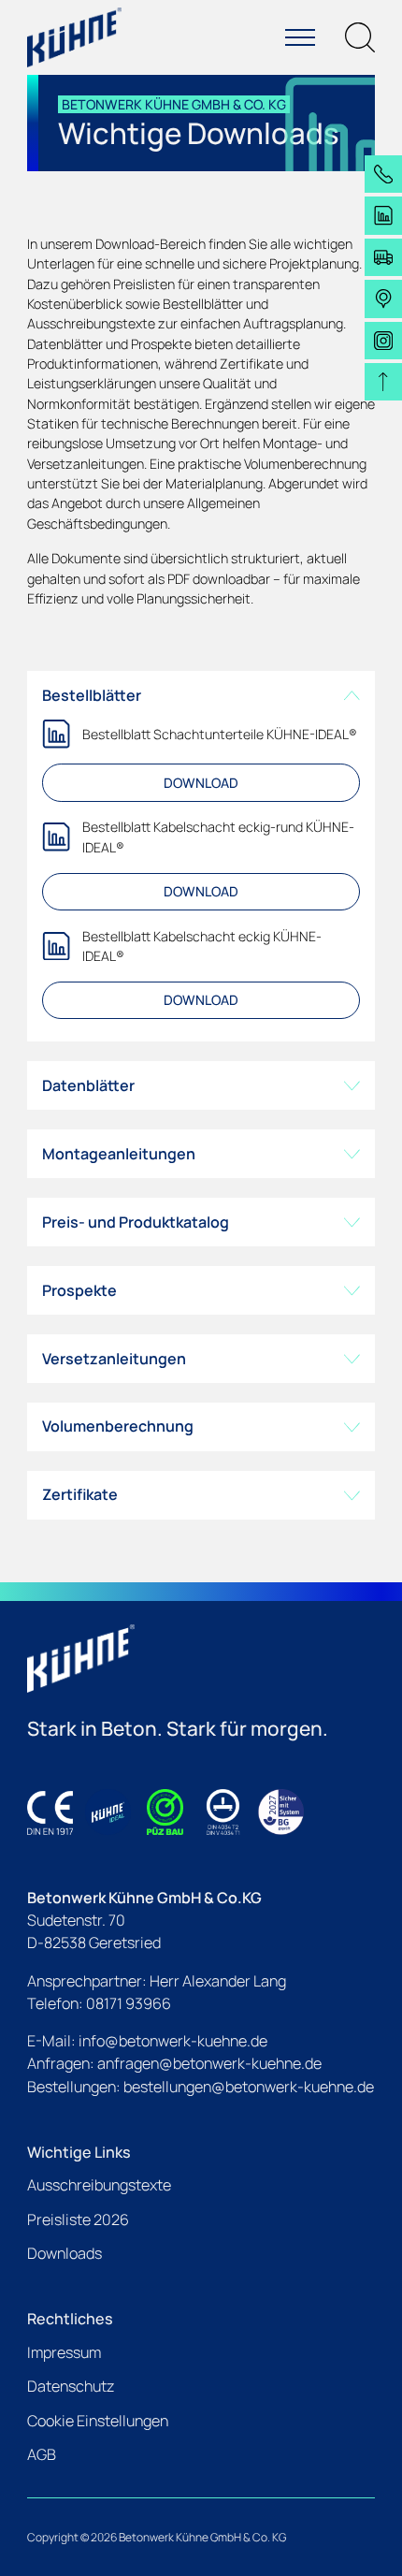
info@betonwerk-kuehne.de (173, 2041)
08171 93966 (129, 2003)
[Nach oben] (383, 382)
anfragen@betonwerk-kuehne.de (209, 2063)
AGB (42, 2454)
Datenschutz (71, 2386)
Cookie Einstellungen (98, 2421)
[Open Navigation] (300, 37)
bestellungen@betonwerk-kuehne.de (249, 2087)
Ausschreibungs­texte (99, 2185)
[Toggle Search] (360, 37)
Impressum (64, 2352)
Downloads (65, 2253)
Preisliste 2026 (78, 2219)
